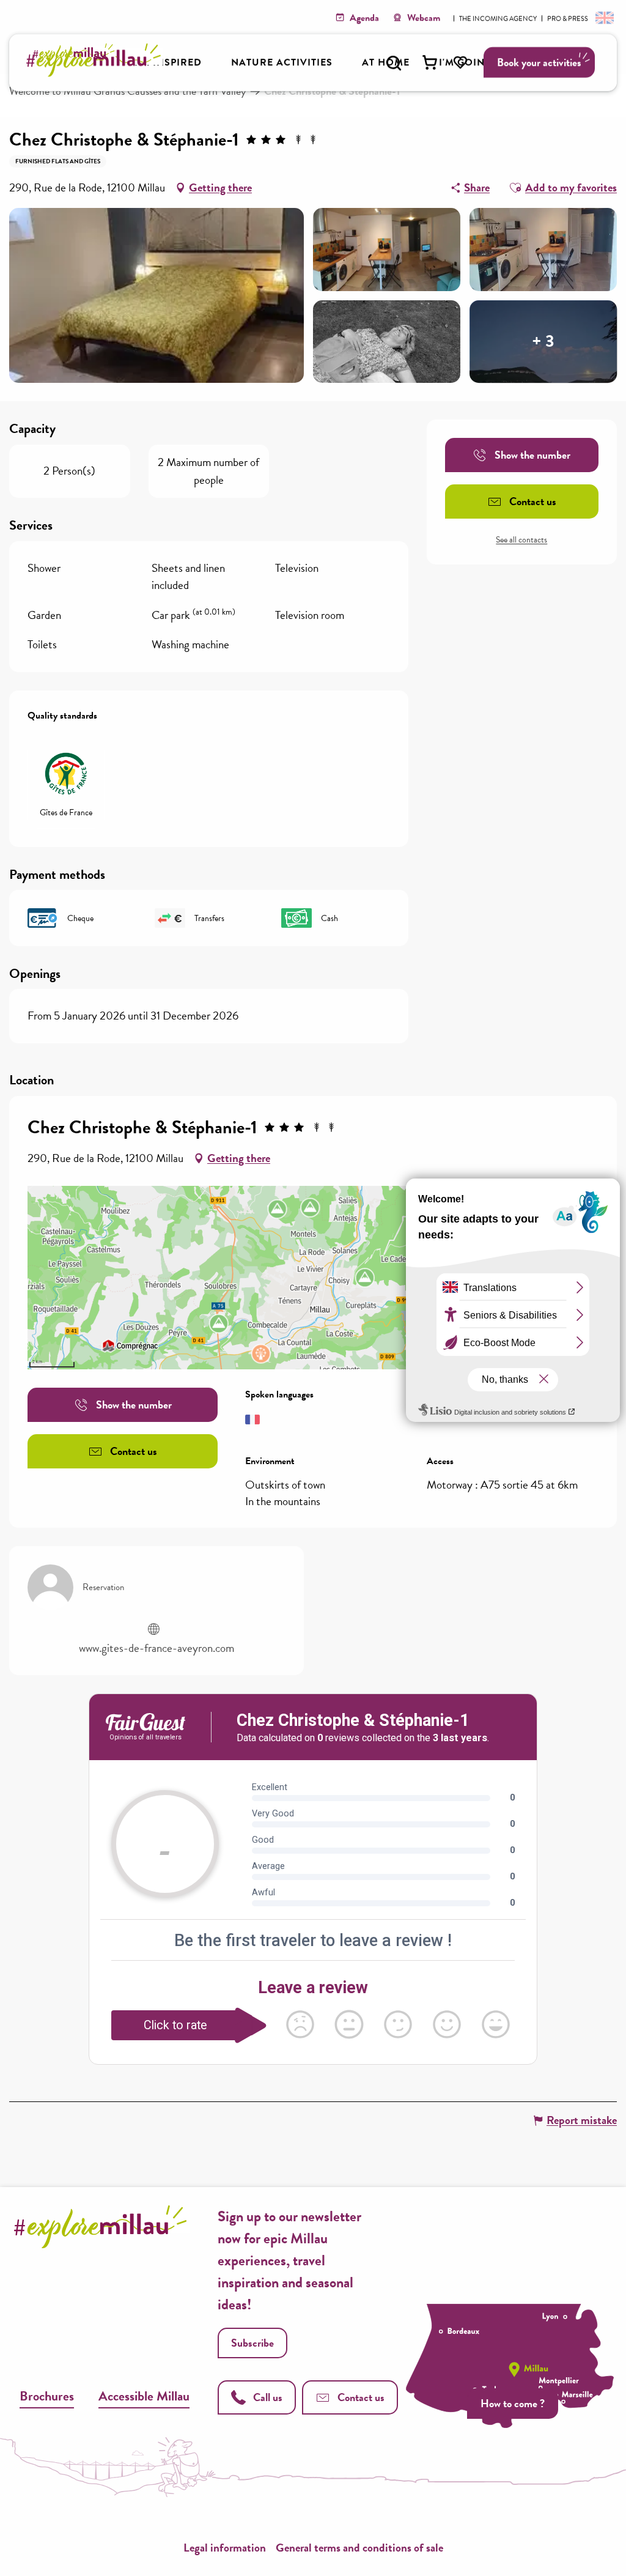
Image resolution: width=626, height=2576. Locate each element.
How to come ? (513, 2403)
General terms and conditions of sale (359, 2548)
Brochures (47, 2396)
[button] (394, 63)
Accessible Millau (144, 2396)
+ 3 (543, 342)
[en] (603, 17)
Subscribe (252, 2343)
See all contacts (521, 540)
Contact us (361, 2397)
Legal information (225, 2548)
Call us (268, 2397)
